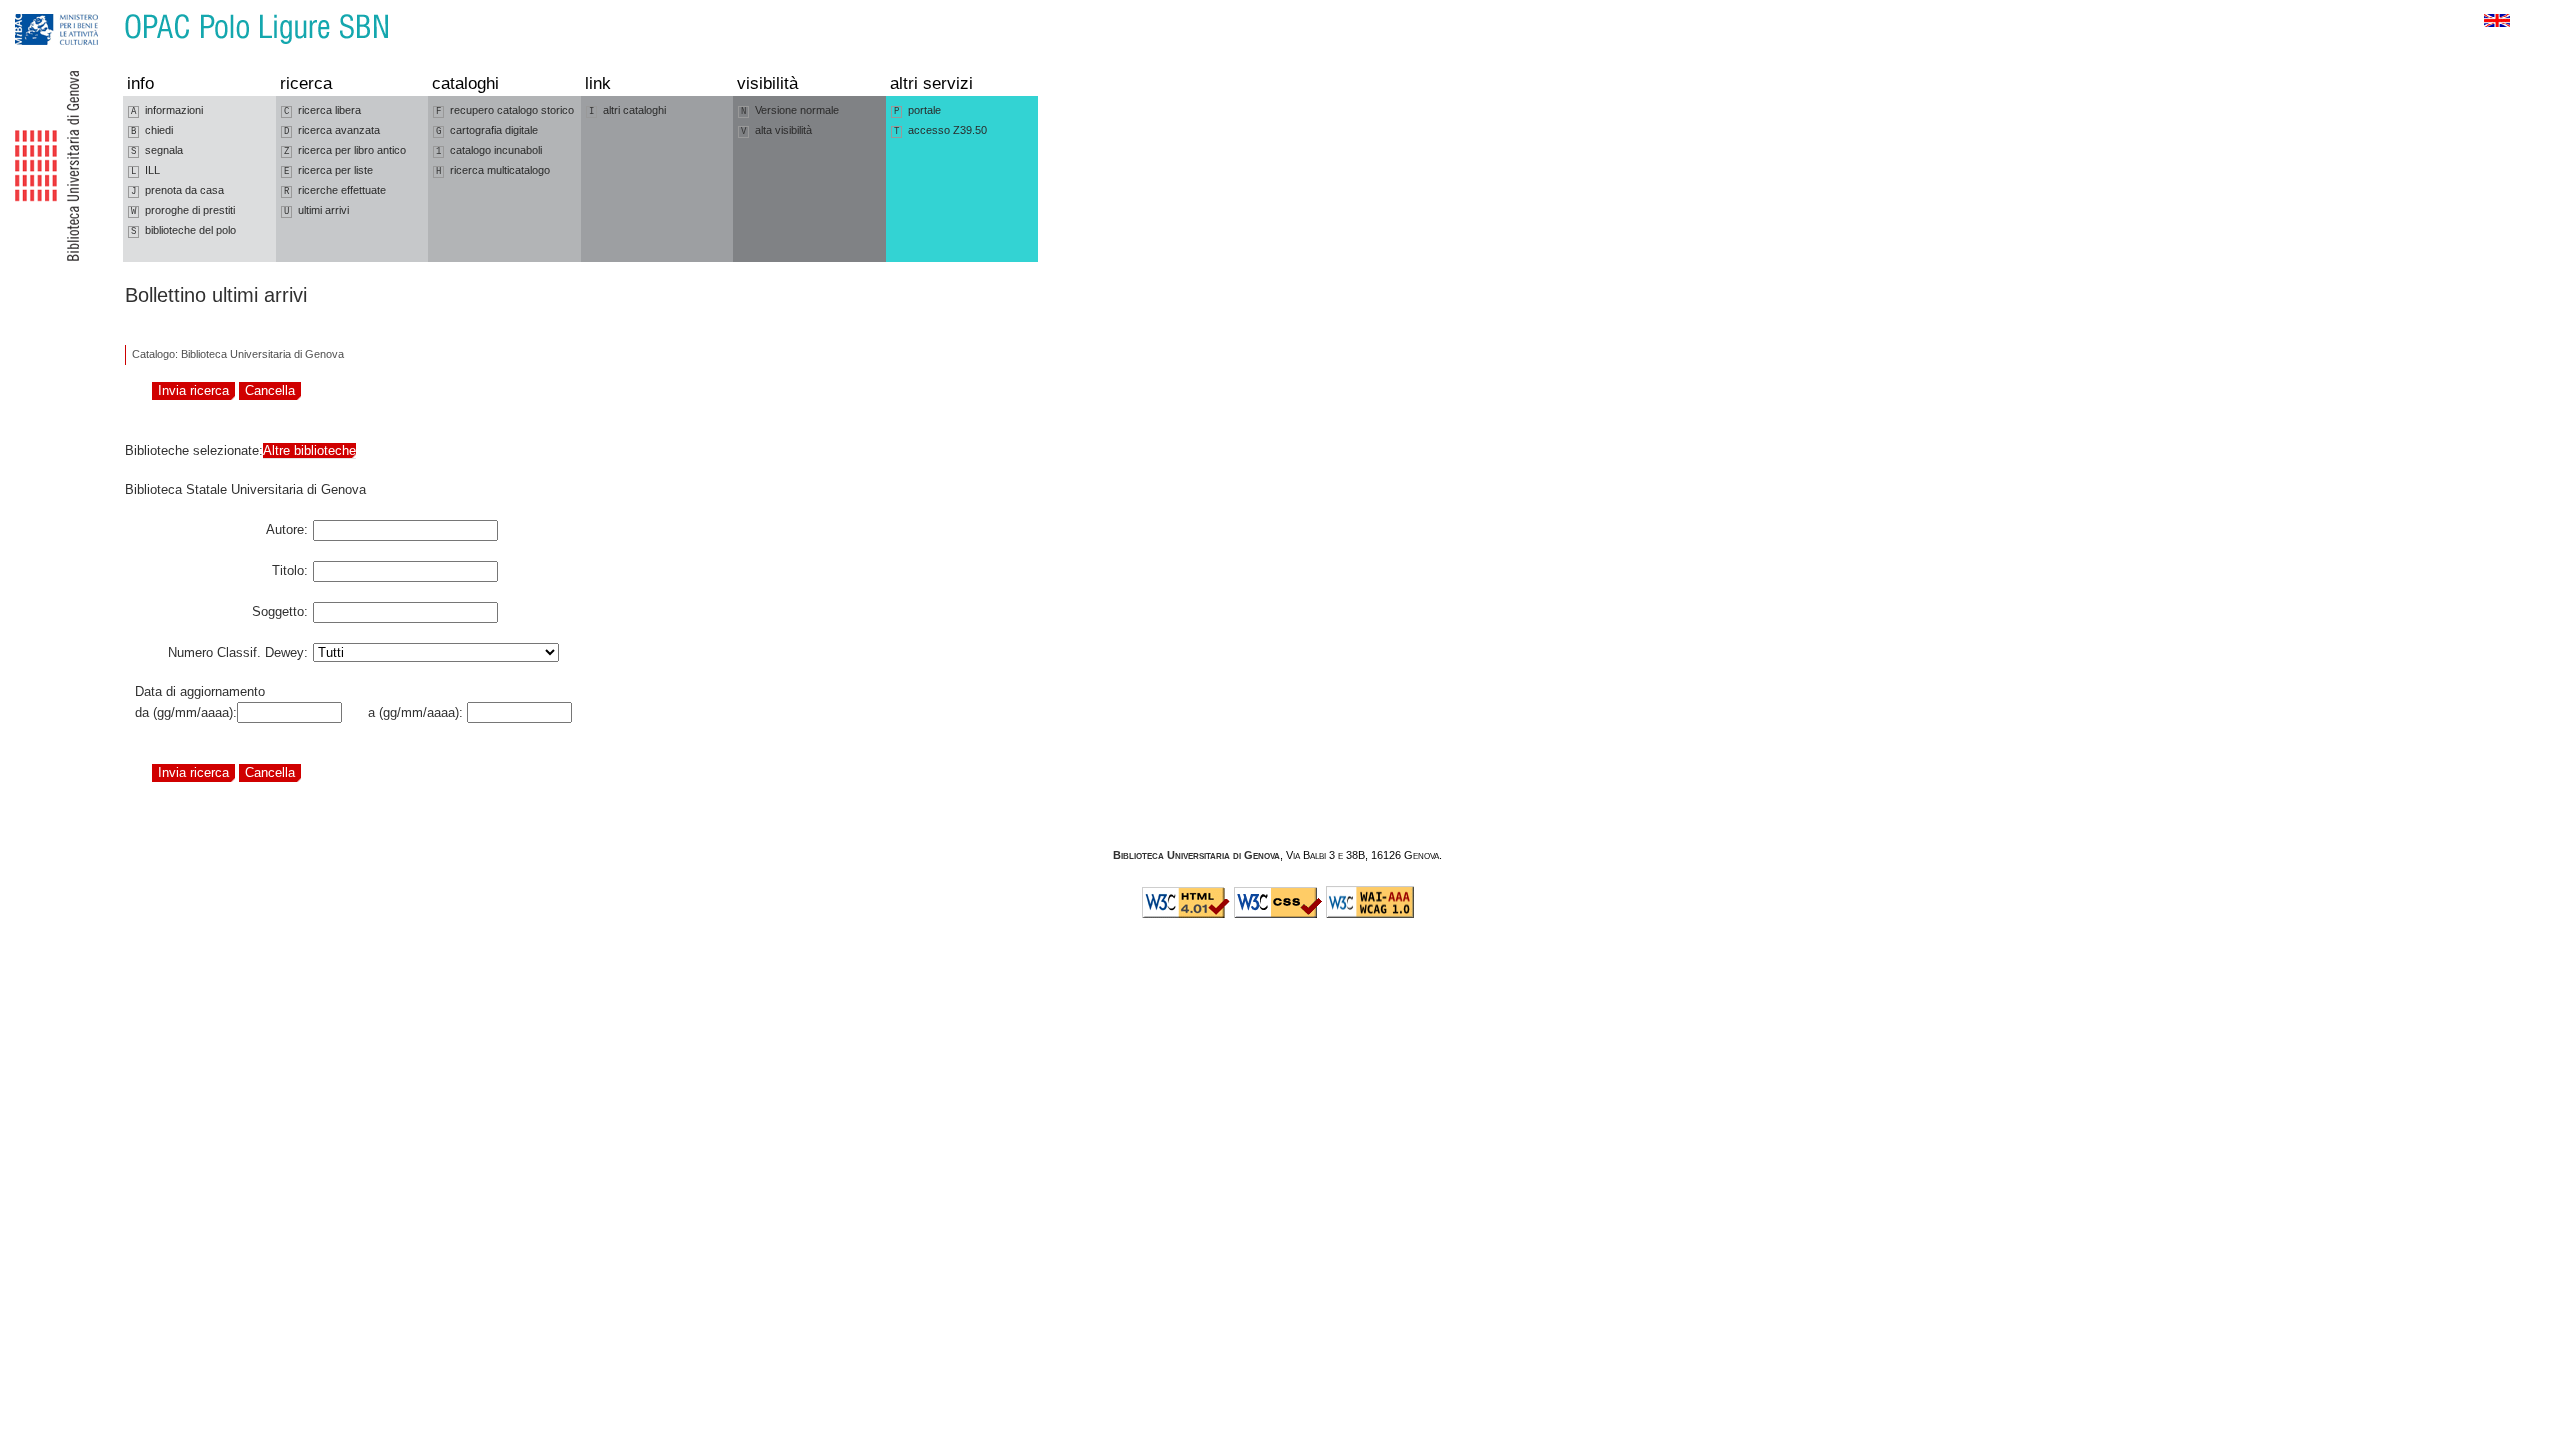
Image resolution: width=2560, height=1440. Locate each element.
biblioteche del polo (183, 230)
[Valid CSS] (1278, 914)
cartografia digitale (487, 130)
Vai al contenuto (108, 9)
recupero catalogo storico (505, 110)
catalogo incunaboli (489, 150)
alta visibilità (776, 130)
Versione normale (790, 110)
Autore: (287, 526)
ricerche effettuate (335, 190)
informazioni (167, 110)
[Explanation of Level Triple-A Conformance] (1370, 914)
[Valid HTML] (1186, 914)
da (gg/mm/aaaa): (186, 712)
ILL (145, 170)
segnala (157, 150)
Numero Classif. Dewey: (238, 649)
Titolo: (290, 567)
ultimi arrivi (316, 210)
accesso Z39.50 (940, 130)
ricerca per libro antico (345, 150)
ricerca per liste (328, 170)
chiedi (152, 130)
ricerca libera (322, 110)
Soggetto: (280, 608)
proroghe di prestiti (183, 210)
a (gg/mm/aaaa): (411, 712)
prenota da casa (177, 190)
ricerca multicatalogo (493, 170)
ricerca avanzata (332, 130)
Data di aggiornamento (200, 691)
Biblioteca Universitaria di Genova (1196, 855)
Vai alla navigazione (37, 9)
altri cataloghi (627, 110)
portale (917, 110)
